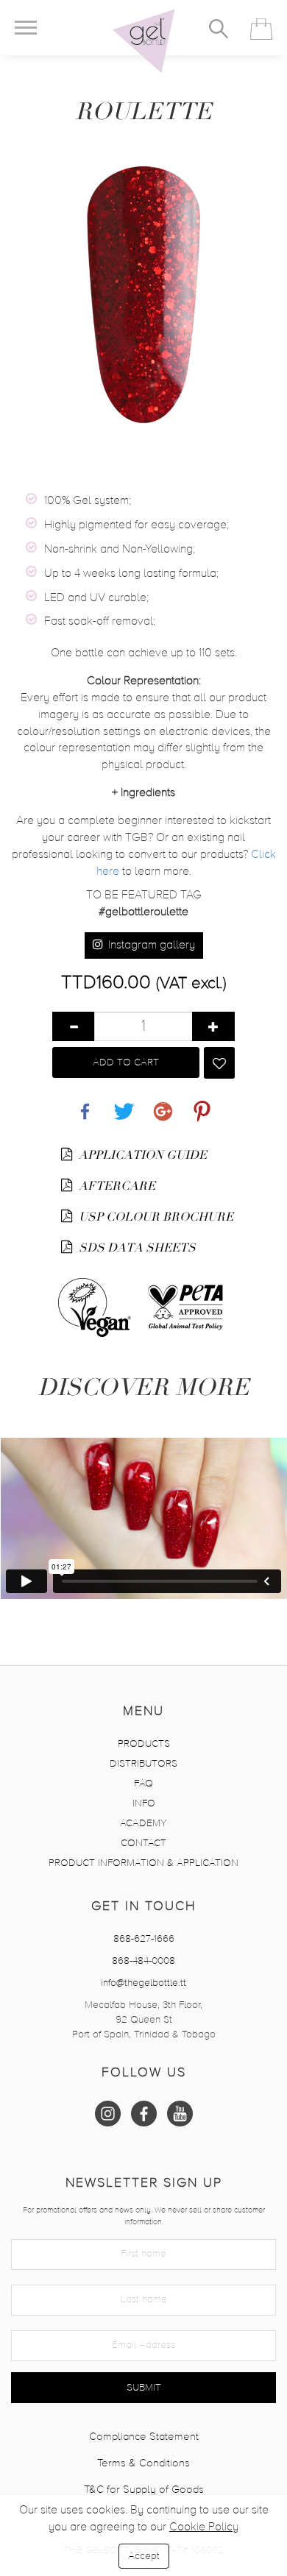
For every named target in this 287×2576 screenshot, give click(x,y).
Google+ (163, 1103)
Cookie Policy (204, 2527)
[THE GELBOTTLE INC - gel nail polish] (143, 41)
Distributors (143, 1764)
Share (85, 1103)
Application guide (141, 1155)
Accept (144, 2556)
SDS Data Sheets (136, 1248)
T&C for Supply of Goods (144, 2490)
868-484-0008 (143, 1961)
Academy (143, 1823)
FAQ (143, 1784)
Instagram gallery (150, 945)
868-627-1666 (144, 1939)
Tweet (124, 1103)
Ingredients (143, 793)
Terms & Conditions (143, 2463)
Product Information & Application (143, 1863)
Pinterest (202, 1103)
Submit (144, 2388)
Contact (143, 1843)
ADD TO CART (126, 1062)
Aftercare (116, 1186)
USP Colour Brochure (155, 1217)
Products (144, 1744)
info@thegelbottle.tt (143, 1983)
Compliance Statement (144, 2437)
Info (144, 1803)
